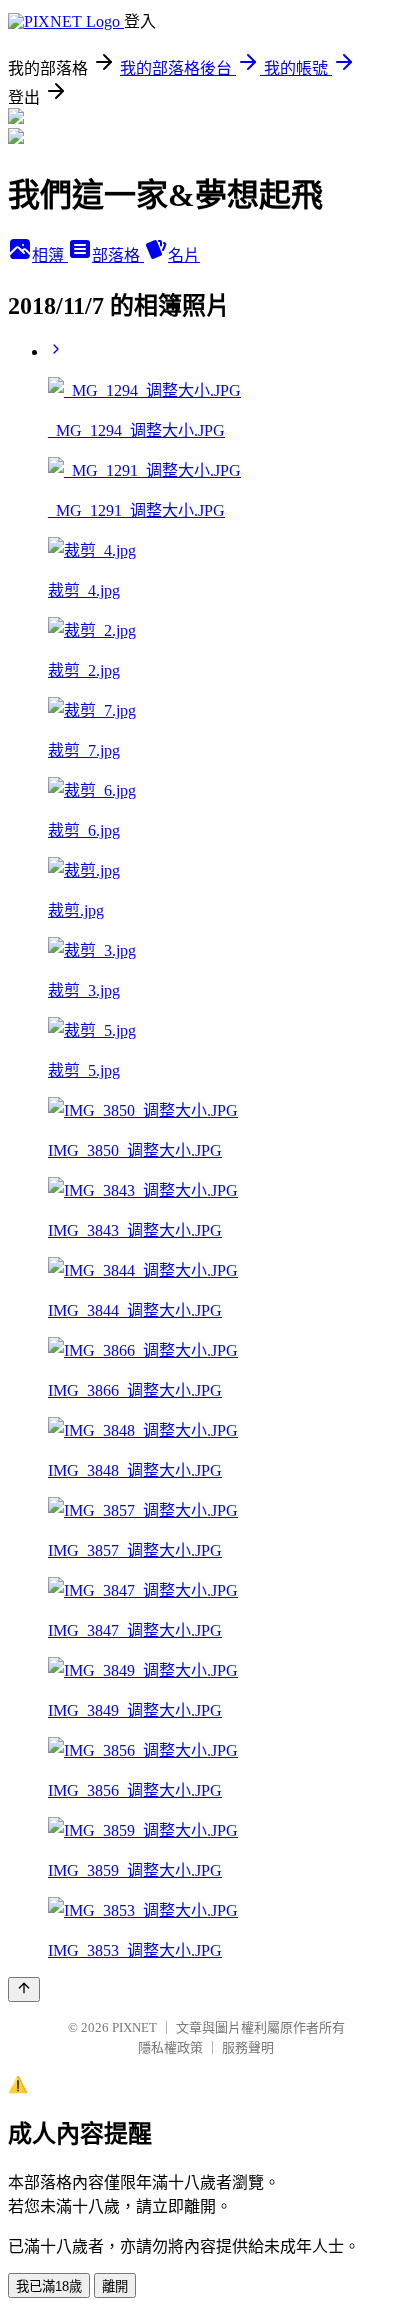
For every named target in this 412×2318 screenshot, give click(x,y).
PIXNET (134, 2027)
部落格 (118, 255)
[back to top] (24, 1989)
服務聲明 (248, 2047)
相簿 (50, 255)
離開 (115, 2286)
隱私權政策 (170, 2047)
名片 (184, 255)
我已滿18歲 (49, 2286)
